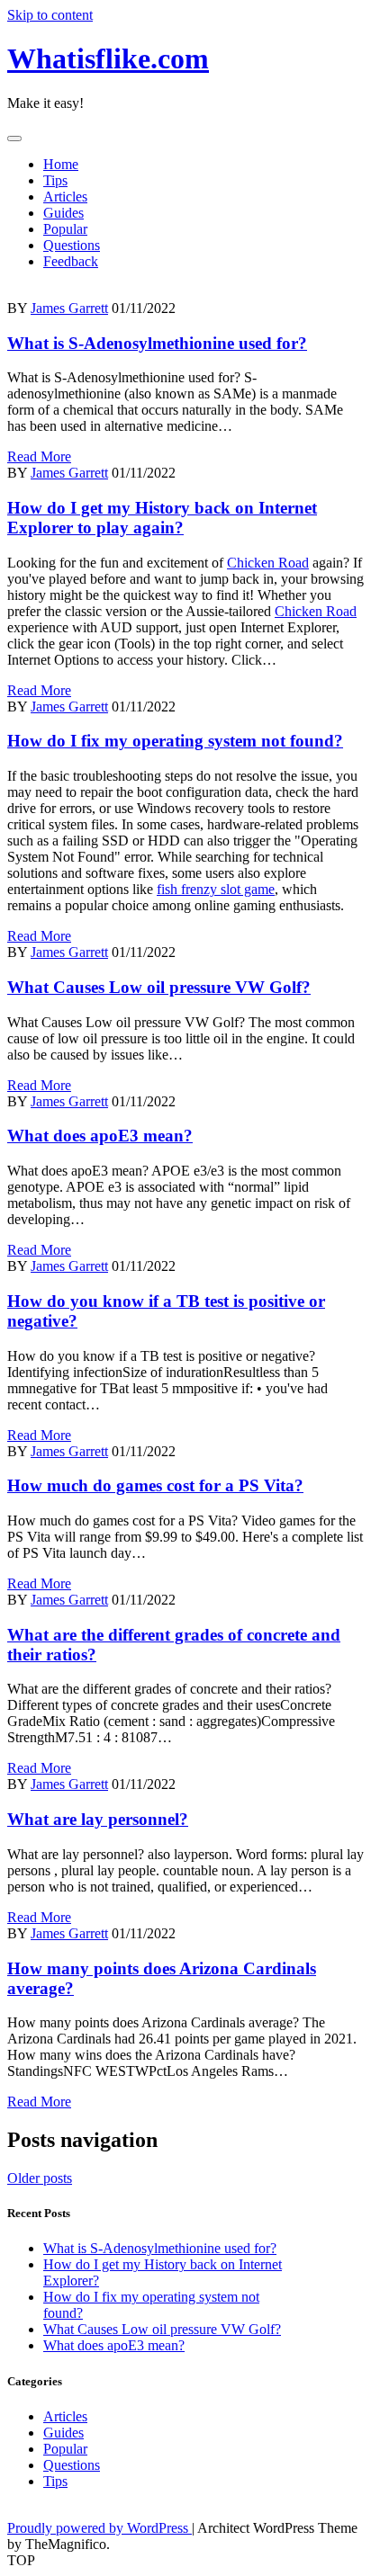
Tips (55, 180)
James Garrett (69, 308)
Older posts (40, 2178)
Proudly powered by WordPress (100, 2528)
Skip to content (50, 15)
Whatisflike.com (108, 58)
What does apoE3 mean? (100, 1136)
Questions (72, 245)
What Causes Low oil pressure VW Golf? (159, 987)
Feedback (71, 261)
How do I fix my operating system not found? (175, 741)
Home (61, 164)
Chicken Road (268, 563)
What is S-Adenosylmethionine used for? (157, 343)
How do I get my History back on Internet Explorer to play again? (162, 518)
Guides (63, 213)
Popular (65, 229)
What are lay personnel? (98, 1819)
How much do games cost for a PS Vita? (155, 1485)
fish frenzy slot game (216, 889)
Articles (65, 197)
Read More (39, 456)
